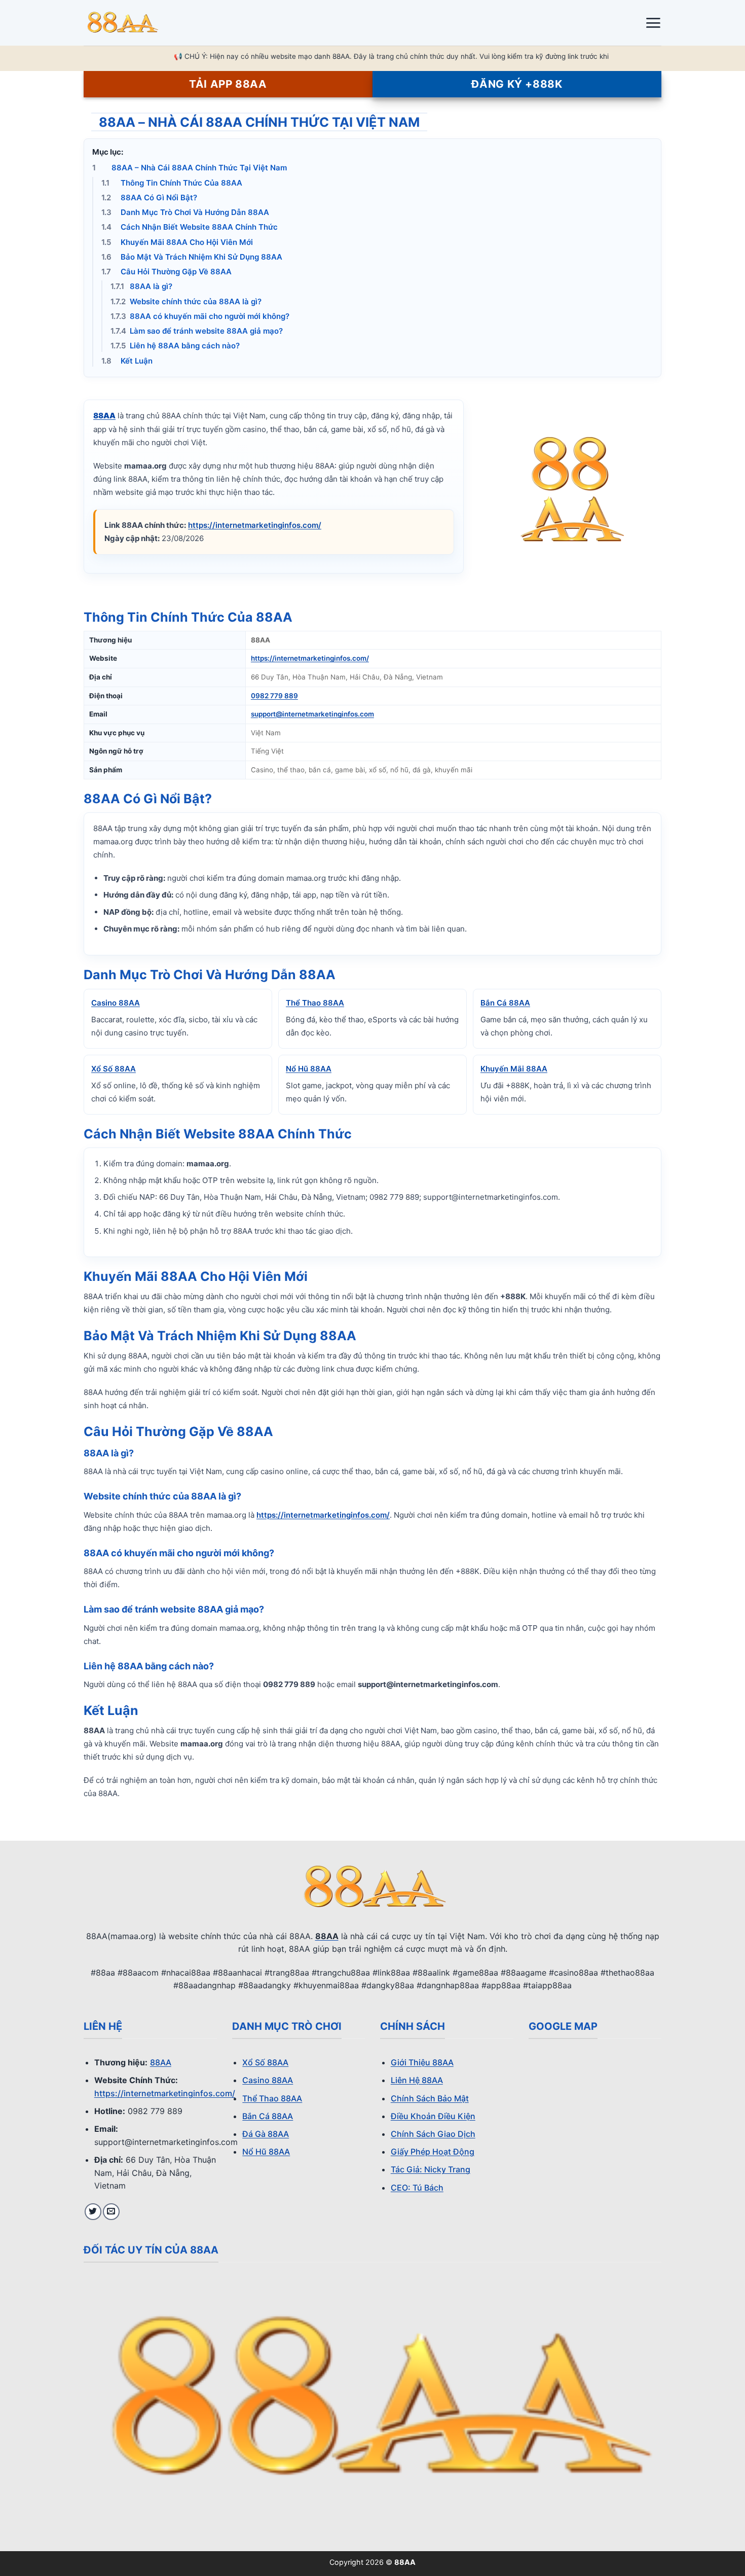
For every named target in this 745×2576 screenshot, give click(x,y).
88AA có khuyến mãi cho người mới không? (200, 316)
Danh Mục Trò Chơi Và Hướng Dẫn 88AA (185, 212)
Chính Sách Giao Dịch (433, 2134)
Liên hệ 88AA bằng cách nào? (175, 346)
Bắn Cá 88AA (505, 1003)
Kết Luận (127, 361)
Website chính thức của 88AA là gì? (186, 301)
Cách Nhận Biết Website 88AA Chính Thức (190, 227)
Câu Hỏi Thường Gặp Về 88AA (166, 272)
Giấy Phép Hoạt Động (433, 2152)
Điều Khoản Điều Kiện (433, 2116)
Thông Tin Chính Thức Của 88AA (172, 183)
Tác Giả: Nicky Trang (431, 2169)
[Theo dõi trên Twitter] (93, 2212)
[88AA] (134, 23)
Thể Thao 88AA (315, 1003)
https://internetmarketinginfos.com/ (255, 525)
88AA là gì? (141, 286)
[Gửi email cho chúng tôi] (111, 2212)
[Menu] (653, 23)
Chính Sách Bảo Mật (430, 2098)
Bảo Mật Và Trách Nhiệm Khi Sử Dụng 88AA (192, 257)
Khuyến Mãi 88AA (514, 1069)
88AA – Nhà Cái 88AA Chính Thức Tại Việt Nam (190, 168)
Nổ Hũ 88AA (309, 1069)
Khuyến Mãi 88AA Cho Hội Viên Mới (177, 242)
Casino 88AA (116, 1003)
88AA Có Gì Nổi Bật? (149, 198)
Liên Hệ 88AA (417, 2080)
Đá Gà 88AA (266, 2134)
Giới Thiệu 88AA (422, 2062)
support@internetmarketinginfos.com (312, 714)
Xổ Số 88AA (114, 1069)
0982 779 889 (274, 696)
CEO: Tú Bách (417, 2188)
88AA (161, 2062)
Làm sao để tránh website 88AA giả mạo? (197, 331)
